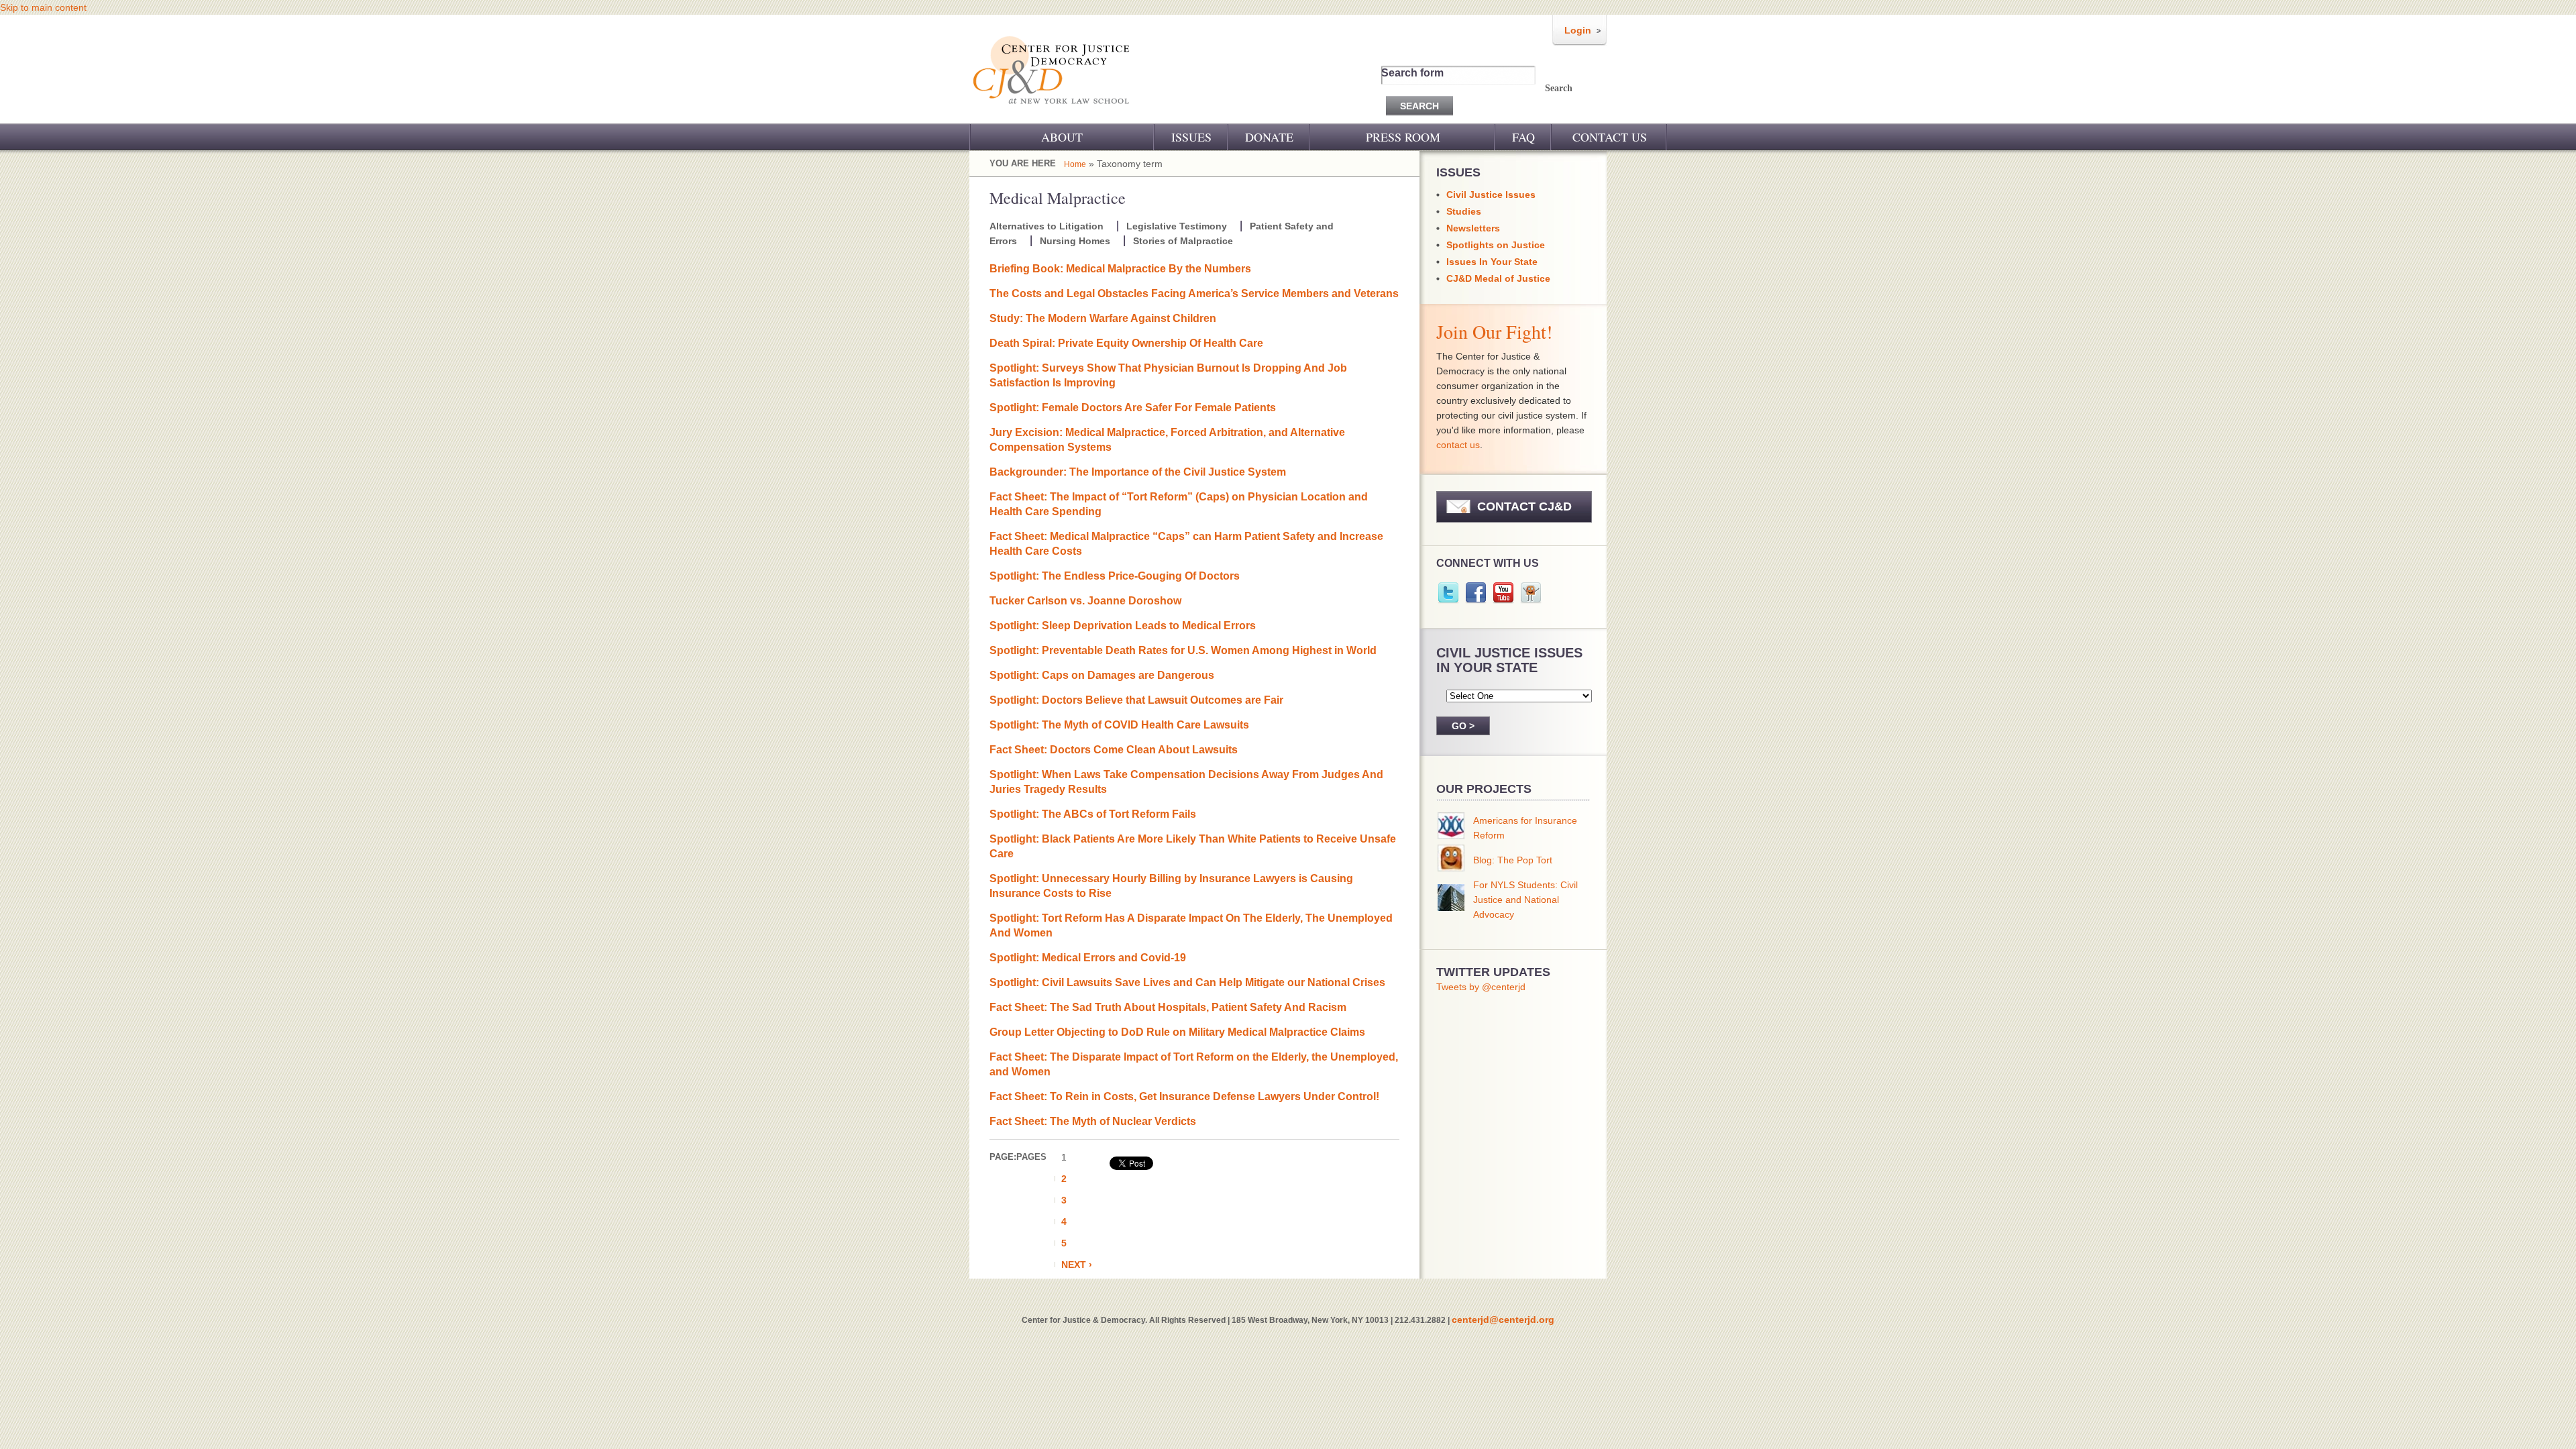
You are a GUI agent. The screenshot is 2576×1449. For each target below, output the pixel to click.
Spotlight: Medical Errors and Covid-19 (1088, 958)
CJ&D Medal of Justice (1498, 278)
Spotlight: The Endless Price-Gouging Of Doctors (1115, 576)
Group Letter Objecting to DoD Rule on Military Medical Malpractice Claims (1177, 1032)
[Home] (1052, 113)
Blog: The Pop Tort (1513, 860)
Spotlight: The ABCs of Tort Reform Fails (1093, 814)
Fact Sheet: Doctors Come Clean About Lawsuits (1114, 750)
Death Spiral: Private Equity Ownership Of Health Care (1126, 343)
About (1062, 137)
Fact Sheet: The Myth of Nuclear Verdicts (1093, 1121)
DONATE (1269, 137)
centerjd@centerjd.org (1503, 1320)
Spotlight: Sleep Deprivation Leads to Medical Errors (1123, 626)
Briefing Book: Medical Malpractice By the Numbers (1120, 269)
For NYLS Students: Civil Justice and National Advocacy (1525, 900)
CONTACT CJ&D (1524, 506)
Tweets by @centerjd (1481, 987)
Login (1578, 30)
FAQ (1523, 137)
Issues (1191, 137)
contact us (1458, 445)
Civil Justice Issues (1491, 195)
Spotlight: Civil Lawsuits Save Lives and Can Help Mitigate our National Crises (1187, 982)
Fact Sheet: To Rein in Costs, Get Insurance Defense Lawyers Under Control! (1184, 1096)
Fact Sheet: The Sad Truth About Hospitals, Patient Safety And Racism (1168, 1007)
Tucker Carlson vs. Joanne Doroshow (1085, 601)
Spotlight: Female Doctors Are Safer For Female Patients (1133, 408)
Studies (1464, 211)
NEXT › (1077, 1265)
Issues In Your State (1492, 262)
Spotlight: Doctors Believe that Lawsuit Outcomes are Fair (1136, 700)
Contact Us (1610, 137)
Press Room (1403, 137)
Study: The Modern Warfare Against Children (1103, 318)
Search (1559, 88)
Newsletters (1473, 228)
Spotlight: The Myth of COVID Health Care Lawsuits (1119, 725)
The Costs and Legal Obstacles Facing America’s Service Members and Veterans (1194, 293)
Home (1075, 164)
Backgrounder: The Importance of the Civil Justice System (1138, 472)
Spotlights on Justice (1496, 245)
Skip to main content (43, 7)
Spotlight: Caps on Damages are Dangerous (1102, 675)
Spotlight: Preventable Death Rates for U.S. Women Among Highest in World (1183, 650)
